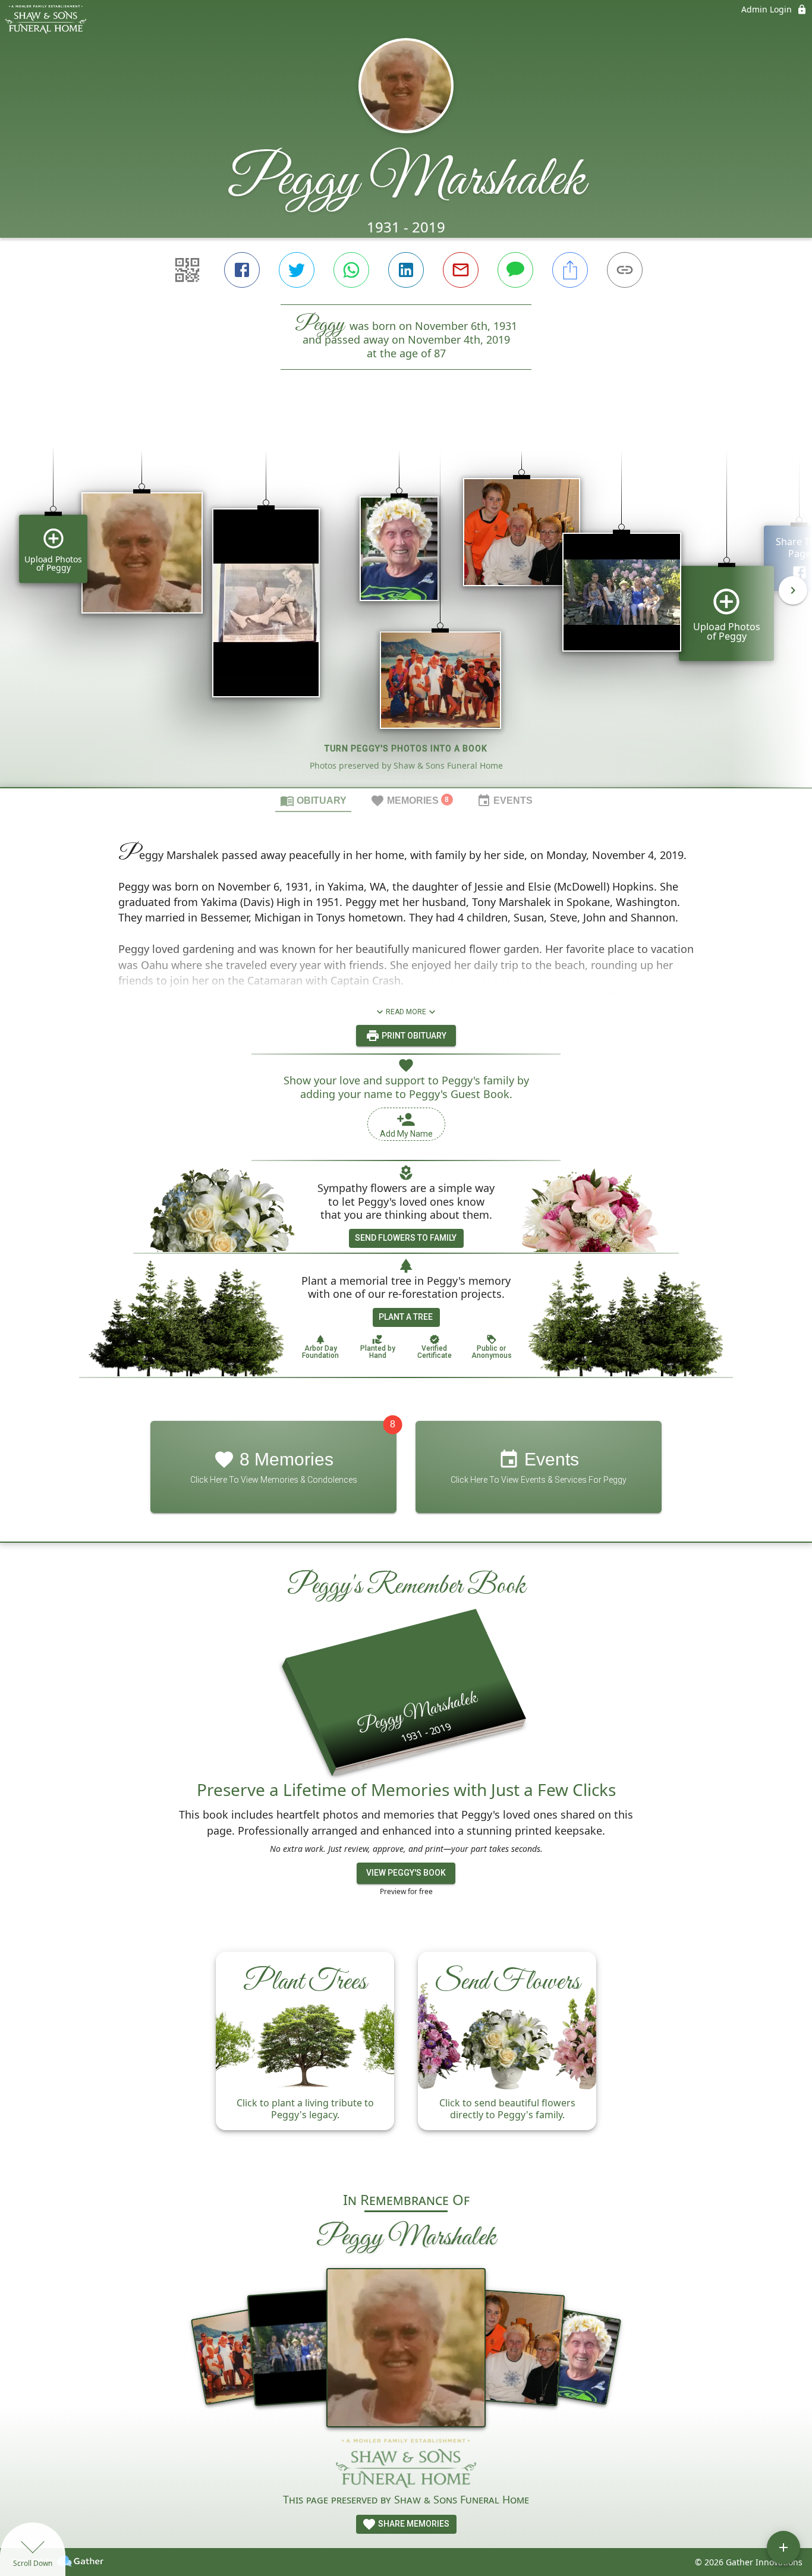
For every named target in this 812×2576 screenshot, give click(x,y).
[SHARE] (570, 270)
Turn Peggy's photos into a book (406, 748)
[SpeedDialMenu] (783, 2547)
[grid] (406, 599)
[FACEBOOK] (242, 270)
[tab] (313, 800)
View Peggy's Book (406, 1873)
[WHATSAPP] (351, 270)
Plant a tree (406, 1317)
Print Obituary (413, 1036)
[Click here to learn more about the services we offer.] (406, 2464)
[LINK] (625, 270)
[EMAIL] (461, 270)
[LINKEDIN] (406, 270)
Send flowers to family (406, 1238)
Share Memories (413, 2524)
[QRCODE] (187, 270)
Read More (406, 1012)
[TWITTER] (297, 270)
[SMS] (515, 270)
